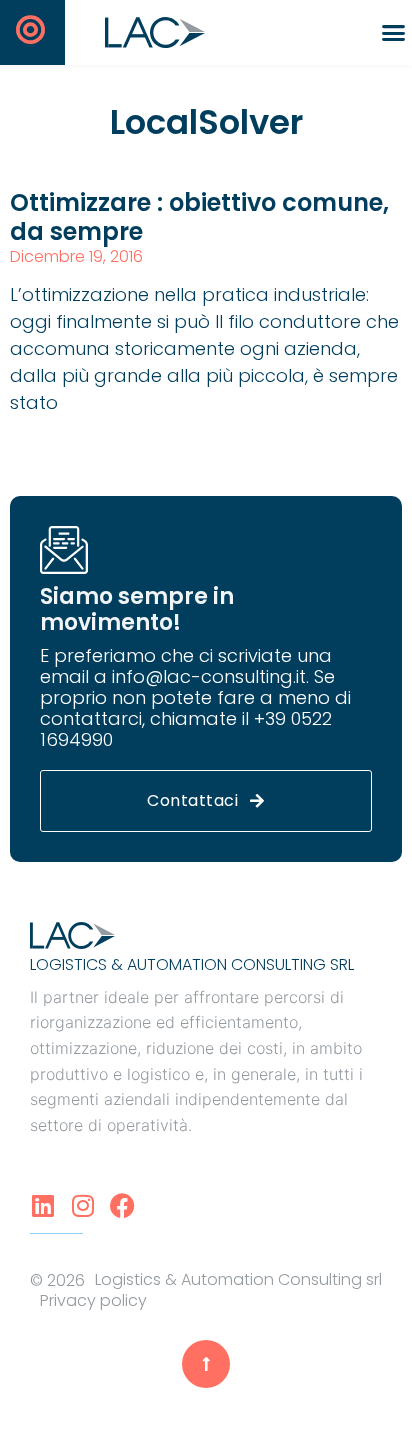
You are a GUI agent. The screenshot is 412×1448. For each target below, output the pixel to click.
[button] (393, 33)
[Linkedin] (42, 1205)
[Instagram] (82, 1205)
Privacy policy (93, 1300)
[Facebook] (122, 1205)
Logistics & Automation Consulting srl (192, 964)
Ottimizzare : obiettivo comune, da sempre (199, 217)
